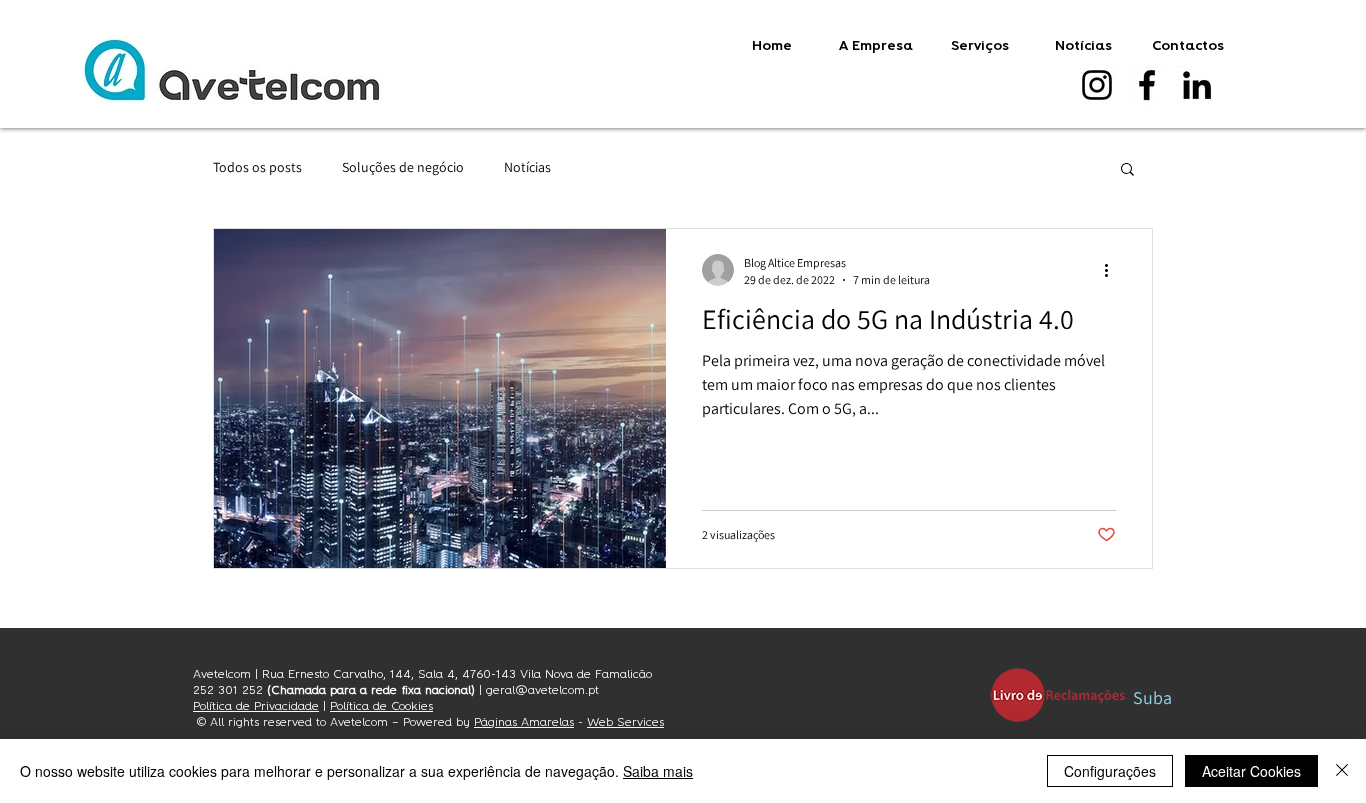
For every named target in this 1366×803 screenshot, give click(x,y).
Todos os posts (257, 167)
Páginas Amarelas (524, 722)
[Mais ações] (1113, 270)
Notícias (527, 167)
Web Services (625, 722)
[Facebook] (1147, 85)
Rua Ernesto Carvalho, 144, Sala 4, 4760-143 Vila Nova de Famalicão (457, 674)
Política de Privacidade (256, 706)
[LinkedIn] (1197, 85)
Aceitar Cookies (1251, 771)
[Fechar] (1342, 771)
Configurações (1110, 771)
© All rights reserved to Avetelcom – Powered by (333, 722)
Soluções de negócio (403, 167)
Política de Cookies (381, 706)
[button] (1127, 170)
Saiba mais (658, 771)
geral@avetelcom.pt (542, 690)
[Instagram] (1097, 85)
